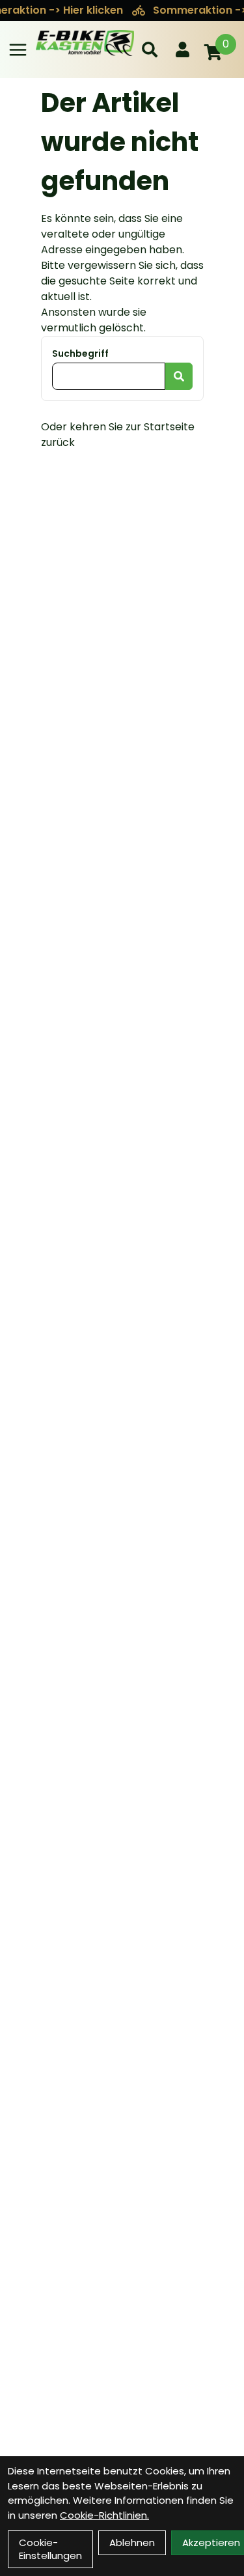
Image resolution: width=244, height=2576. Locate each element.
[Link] (18, 50)
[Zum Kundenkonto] (183, 49)
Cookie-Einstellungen (50, 2549)
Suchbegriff (80, 353)
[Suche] (150, 49)
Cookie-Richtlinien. (104, 2515)
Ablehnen (132, 2542)
